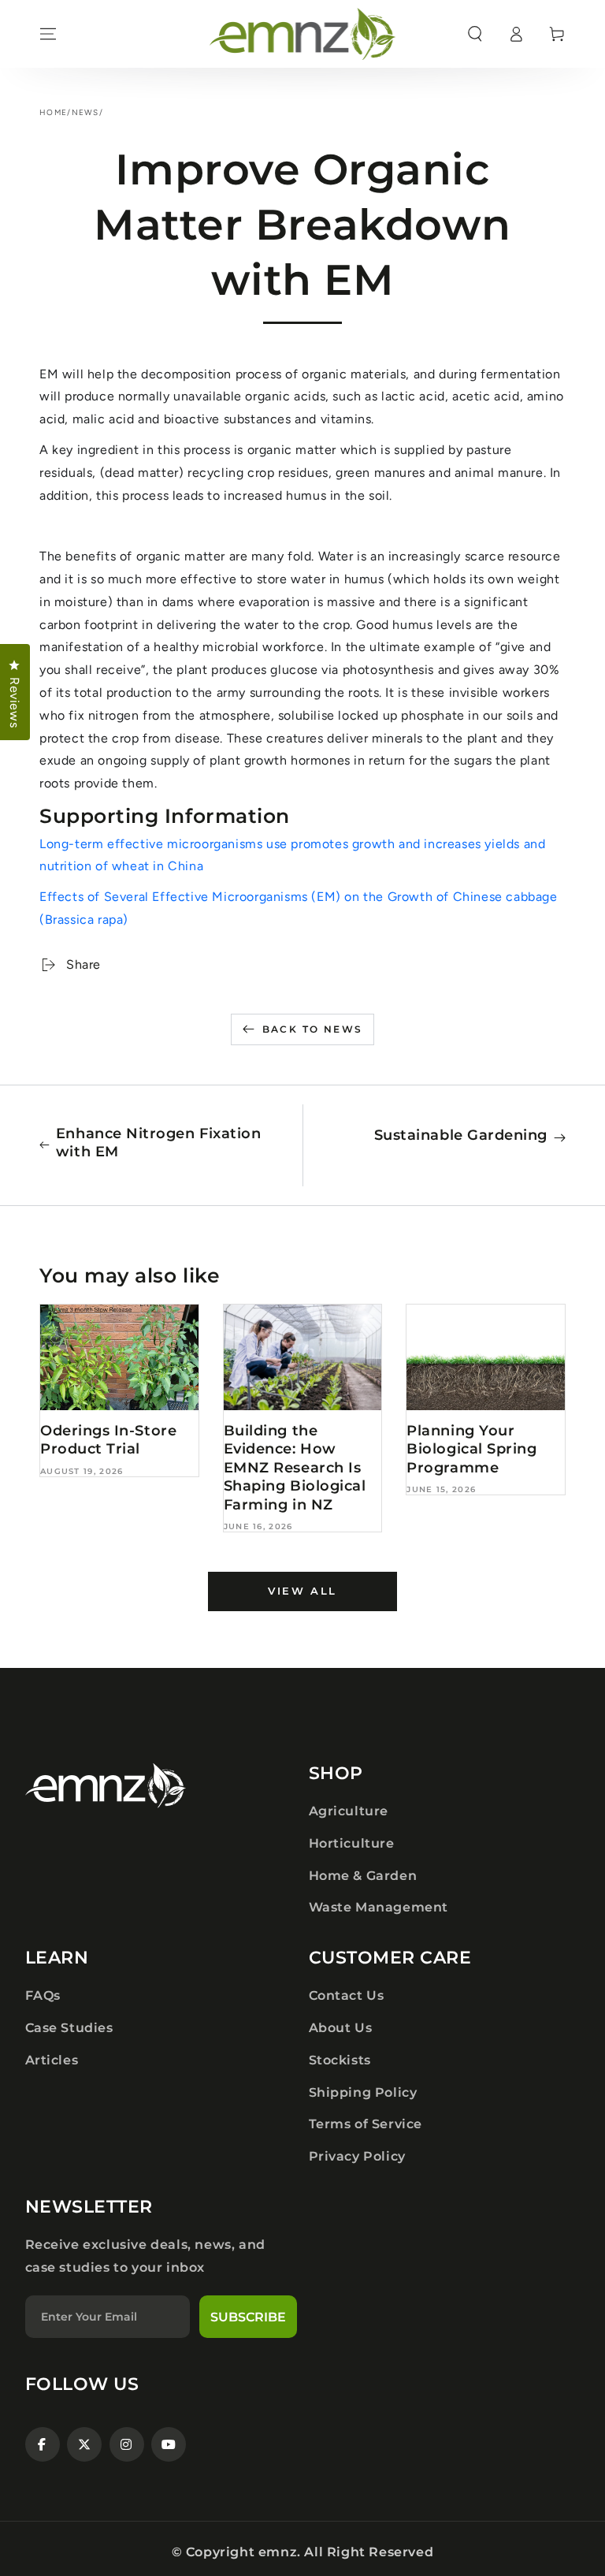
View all (302, 1591)
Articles (52, 2060)
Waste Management (379, 1907)
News (85, 112)
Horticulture (352, 1843)
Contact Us (347, 1995)
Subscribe (248, 2317)
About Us (341, 2028)
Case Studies (69, 2028)
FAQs (43, 1995)
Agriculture (349, 1811)
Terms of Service (366, 2124)
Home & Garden (363, 1876)
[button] (475, 34)
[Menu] (48, 34)
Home (53, 112)
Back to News (313, 1029)
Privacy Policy (357, 2156)
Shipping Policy (363, 2092)
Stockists (340, 2060)
